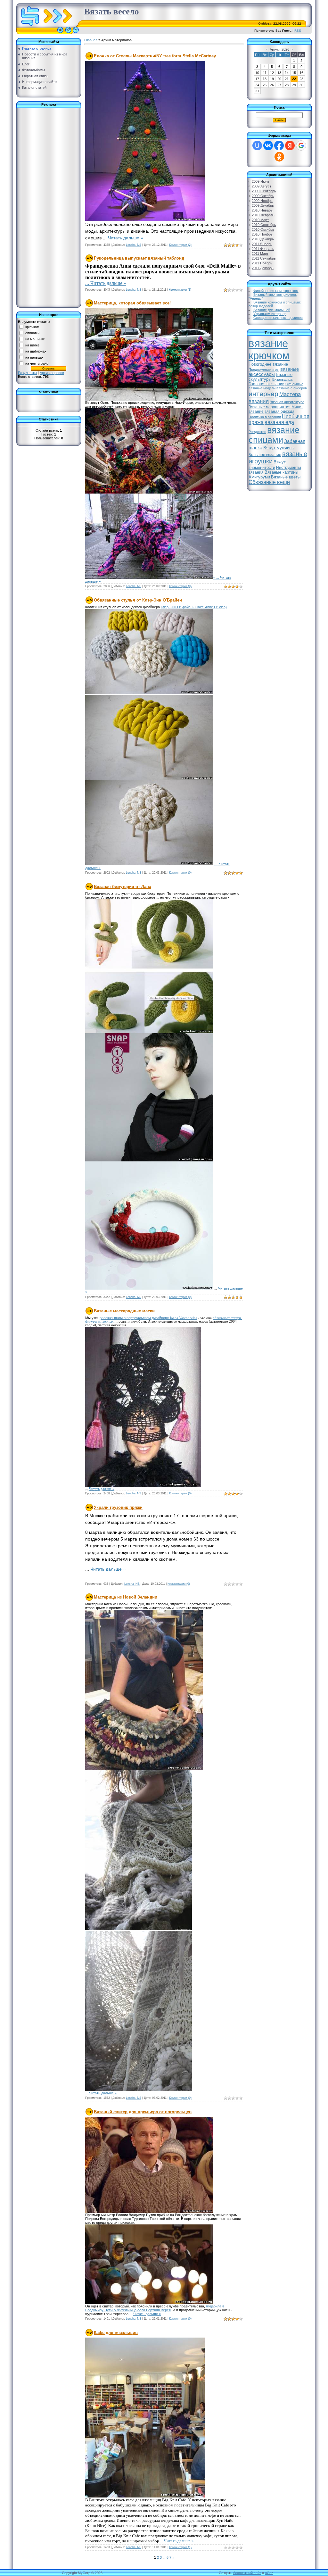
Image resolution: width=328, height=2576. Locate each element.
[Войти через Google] (301, 145)
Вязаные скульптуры (271, 377)
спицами (32, 333)
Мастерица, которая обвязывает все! (132, 303)
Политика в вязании (265, 417)
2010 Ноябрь (262, 234)
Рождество (257, 432)
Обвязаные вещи (269, 482)
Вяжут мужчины (279, 448)
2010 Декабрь (263, 239)
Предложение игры (264, 370)
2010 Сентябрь (264, 225)
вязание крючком (269, 349)
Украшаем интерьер (270, 314)
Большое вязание (265, 455)
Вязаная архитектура (287, 402)
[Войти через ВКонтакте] (268, 145)
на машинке (35, 339)
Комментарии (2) (180, 245)
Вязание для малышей (272, 310)
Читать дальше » (126, 238)
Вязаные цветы (286, 477)
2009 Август (262, 186)
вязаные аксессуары (274, 372)
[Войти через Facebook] (279, 145)
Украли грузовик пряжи (118, 1507)
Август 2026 (279, 49)
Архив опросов (52, 373)
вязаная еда (279, 422)
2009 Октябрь (263, 196)
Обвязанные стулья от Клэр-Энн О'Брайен (138, 600)
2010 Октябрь (263, 229)
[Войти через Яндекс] (290, 145)
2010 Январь (262, 210)
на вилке (32, 345)
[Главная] (60, 33)
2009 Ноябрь (262, 201)
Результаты (27, 373)
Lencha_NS (134, 245)
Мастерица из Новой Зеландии (126, 1597)
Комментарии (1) (180, 290)
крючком (32, 327)
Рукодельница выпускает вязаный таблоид (139, 258)
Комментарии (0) (180, 586)
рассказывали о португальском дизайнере (135, 1318)
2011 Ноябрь (262, 263)
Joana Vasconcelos (183, 1318)
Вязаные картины (281, 472)
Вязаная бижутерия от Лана (123, 887)
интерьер (263, 394)
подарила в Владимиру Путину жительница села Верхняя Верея (155, 2308)
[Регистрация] (68, 33)
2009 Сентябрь (264, 191)
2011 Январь (262, 244)
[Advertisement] (44, 206)
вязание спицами (274, 435)
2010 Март (260, 220)
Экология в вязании (266, 384)
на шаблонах (36, 351)
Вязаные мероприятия (270, 407)
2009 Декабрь (263, 205)
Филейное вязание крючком (276, 291)
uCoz (269, 2573)
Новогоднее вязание (268, 364)
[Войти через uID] (257, 145)
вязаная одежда (279, 411)
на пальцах (34, 357)
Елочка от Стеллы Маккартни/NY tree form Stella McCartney (155, 56)
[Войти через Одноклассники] (279, 157)
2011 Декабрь (263, 268)
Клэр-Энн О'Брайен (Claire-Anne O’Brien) (194, 607)
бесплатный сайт (247, 2573)
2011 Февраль (263, 249)
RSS (298, 31)
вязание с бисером (292, 388)
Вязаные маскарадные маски (124, 1311)
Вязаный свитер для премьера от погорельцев (143, 2112)
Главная (91, 40)
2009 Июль (261, 181)
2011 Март (260, 253)
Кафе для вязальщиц (116, 2333)
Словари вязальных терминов (278, 318)
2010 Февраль (263, 215)
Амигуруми (259, 477)
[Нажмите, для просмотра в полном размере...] (145, 220)
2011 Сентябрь (264, 258)
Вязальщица (282, 379)
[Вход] (76, 33)
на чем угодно (37, 363)
